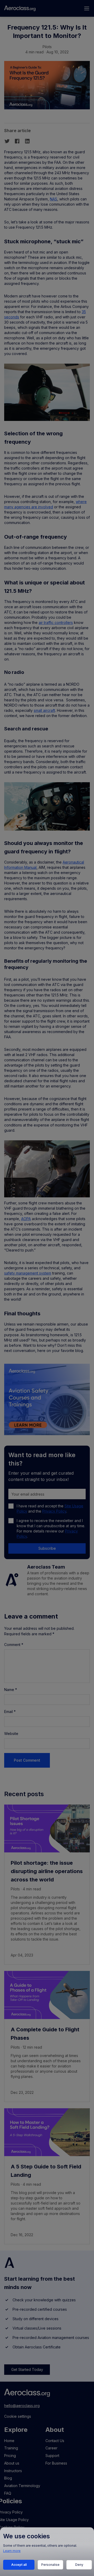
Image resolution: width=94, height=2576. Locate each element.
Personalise (50, 2565)
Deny (79, 2565)
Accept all (19, 2565)
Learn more (12, 2551)
